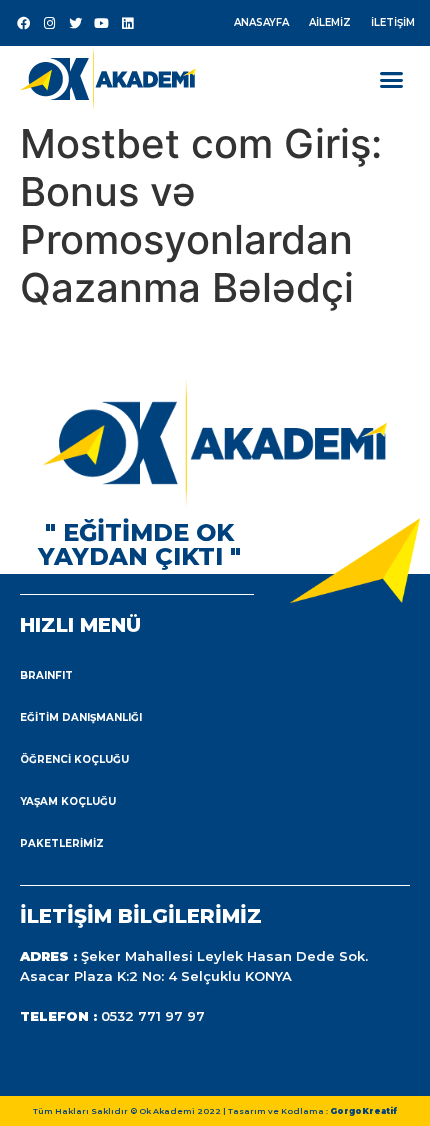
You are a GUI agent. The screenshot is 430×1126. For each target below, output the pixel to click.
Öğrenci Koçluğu (74, 759)
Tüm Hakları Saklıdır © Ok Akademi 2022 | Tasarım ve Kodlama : (215, 1111)
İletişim (393, 22)
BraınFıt (46, 675)
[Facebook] (23, 23)
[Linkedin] (127, 23)
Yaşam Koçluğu (68, 801)
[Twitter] (75, 23)
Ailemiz (330, 22)
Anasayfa (261, 22)
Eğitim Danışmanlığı (81, 717)
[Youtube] (101, 23)
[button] (392, 79)
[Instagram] (49, 23)
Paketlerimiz (62, 843)
